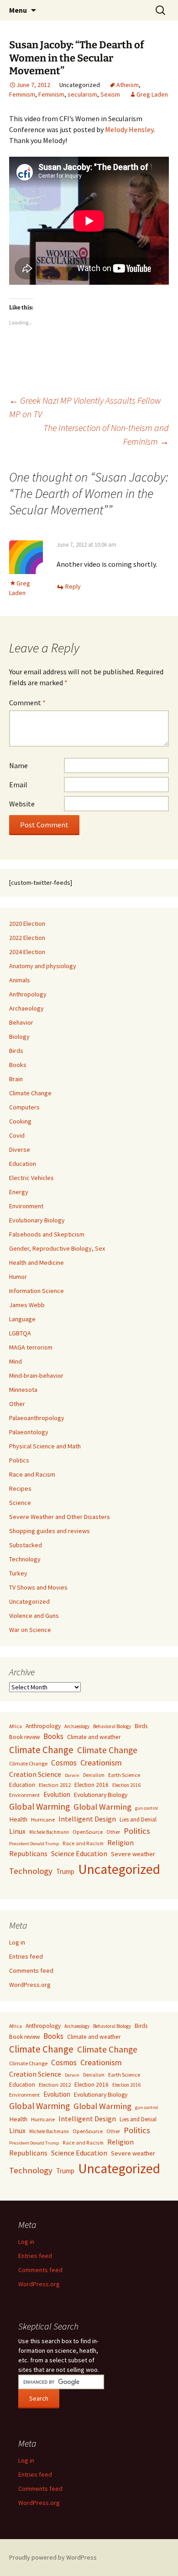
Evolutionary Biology (37, 1220)
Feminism (22, 94)
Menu (18, 10)
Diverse (20, 1149)
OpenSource (88, 1832)
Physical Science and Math (45, 1446)
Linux (17, 1831)
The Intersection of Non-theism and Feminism (106, 434)
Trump (65, 1871)
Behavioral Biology (112, 1726)
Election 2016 (92, 1785)
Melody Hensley (129, 129)
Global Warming (39, 1806)
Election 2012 (55, 1785)
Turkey (18, 1573)
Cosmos (64, 1763)
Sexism (110, 94)
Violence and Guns (34, 1616)
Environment (26, 1206)
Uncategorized (29, 1601)
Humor (18, 1277)
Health (18, 1819)
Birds (16, 1051)
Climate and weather (94, 1737)
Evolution (57, 1794)
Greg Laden (152, 94)
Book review (24, 1737)
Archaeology (26, 1008)
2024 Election (27, 952)
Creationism (101, 1763)
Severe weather (133, 1854)
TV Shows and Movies (38, 1587)
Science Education (79, 1853)
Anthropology (28, 994)
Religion (120, 1842)
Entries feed (26, 1956)
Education (23, 1164)
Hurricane (43, 1819)
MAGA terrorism (31, 1347)
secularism (82, 94)
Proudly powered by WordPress (53, 2557)
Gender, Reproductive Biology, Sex (57, 1248)
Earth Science (124, 1775)
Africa (16, 1726)
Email (18, 785)
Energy (19, 1192)
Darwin (72, 1775)
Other (17, 1404)
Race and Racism (32, 1474)
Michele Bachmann (49, 1832)
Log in (17, 1942)
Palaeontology (29, 1432)
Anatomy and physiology (43, 966)
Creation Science (35, 1774)
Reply (73, 586)
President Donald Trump (34, 1844)
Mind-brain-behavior (36, 1375)
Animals (20, 980)
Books (18, 1065)
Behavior (21, 1022)
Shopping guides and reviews (50, 1531)
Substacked (26, 1545)
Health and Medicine (37, 1262)
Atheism (128, 85)
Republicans (28, 1854)
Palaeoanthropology (37, 1418)
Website (22, 804)
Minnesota (23, 1390)
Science (20, 1503)
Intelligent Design (87, 1819)
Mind (16, 1361)
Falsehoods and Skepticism (47, 1234)
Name (18, 765)
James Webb (27, 1305)
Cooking (20, 1121)
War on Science (30, 1630)
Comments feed (31, 1970)
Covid (17, 1135)
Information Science (37, 1291)
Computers (24, 1107)
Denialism (94, 1775)
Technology (25, 1559)
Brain (16, 1079)
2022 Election (27, 938)
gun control (147, 1808)
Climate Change (30, 1093)
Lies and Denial (138, 1819)
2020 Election (27, 924)
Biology (19, 1037)
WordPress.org (30, 1985)
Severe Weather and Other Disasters (60, 1517)
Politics (19, 1460)
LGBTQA (20, 1333)
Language (22, 1319)
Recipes (20, 1488)
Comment (27, 703)
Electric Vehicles (31, 1178)
